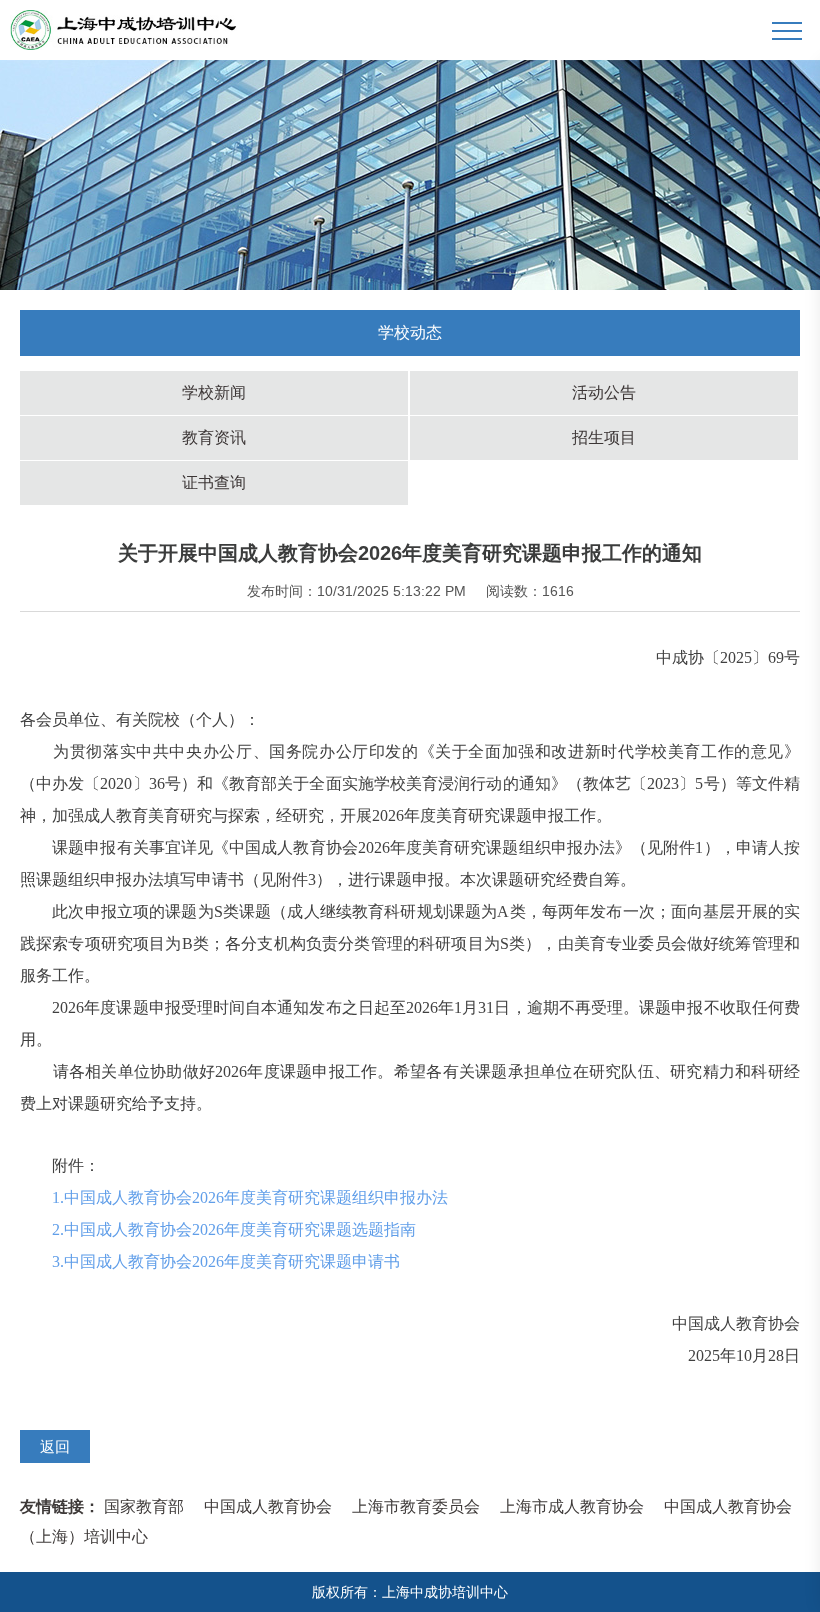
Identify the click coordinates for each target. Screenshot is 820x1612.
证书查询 (214, 482)
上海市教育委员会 (416, 1506)
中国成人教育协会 (268, 1506)
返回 (55, 1446)
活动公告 (604, 392)
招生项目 (604, 437)
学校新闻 (214, 392)
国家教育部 (144, 1506)
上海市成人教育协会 (572, 1506)
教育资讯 (214, 437)
